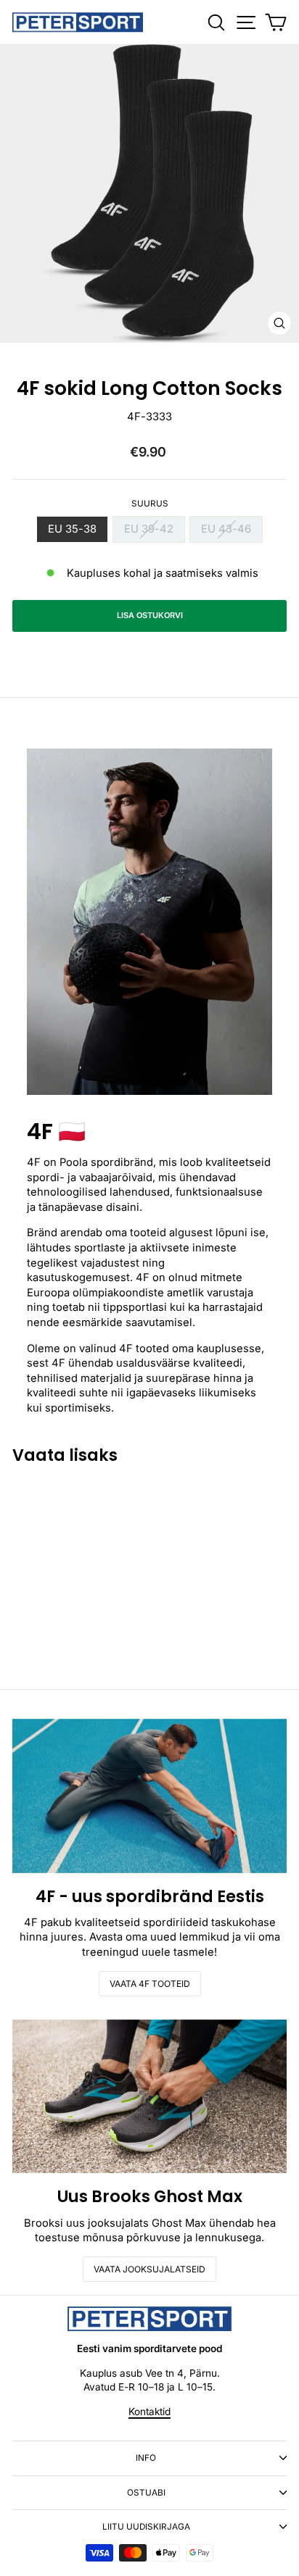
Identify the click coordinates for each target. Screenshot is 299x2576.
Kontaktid (149, 2412)
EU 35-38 (72, 529)
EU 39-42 (149, 529)
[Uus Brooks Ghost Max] (149, 2097)
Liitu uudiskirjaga (146, 2527)
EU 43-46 (226, 529)
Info (146, 2458)
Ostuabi (146, 2493)
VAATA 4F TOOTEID (150, 1984)
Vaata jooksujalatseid (149, 2269)
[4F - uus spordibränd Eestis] (149, 1796)
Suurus (150, 504)
